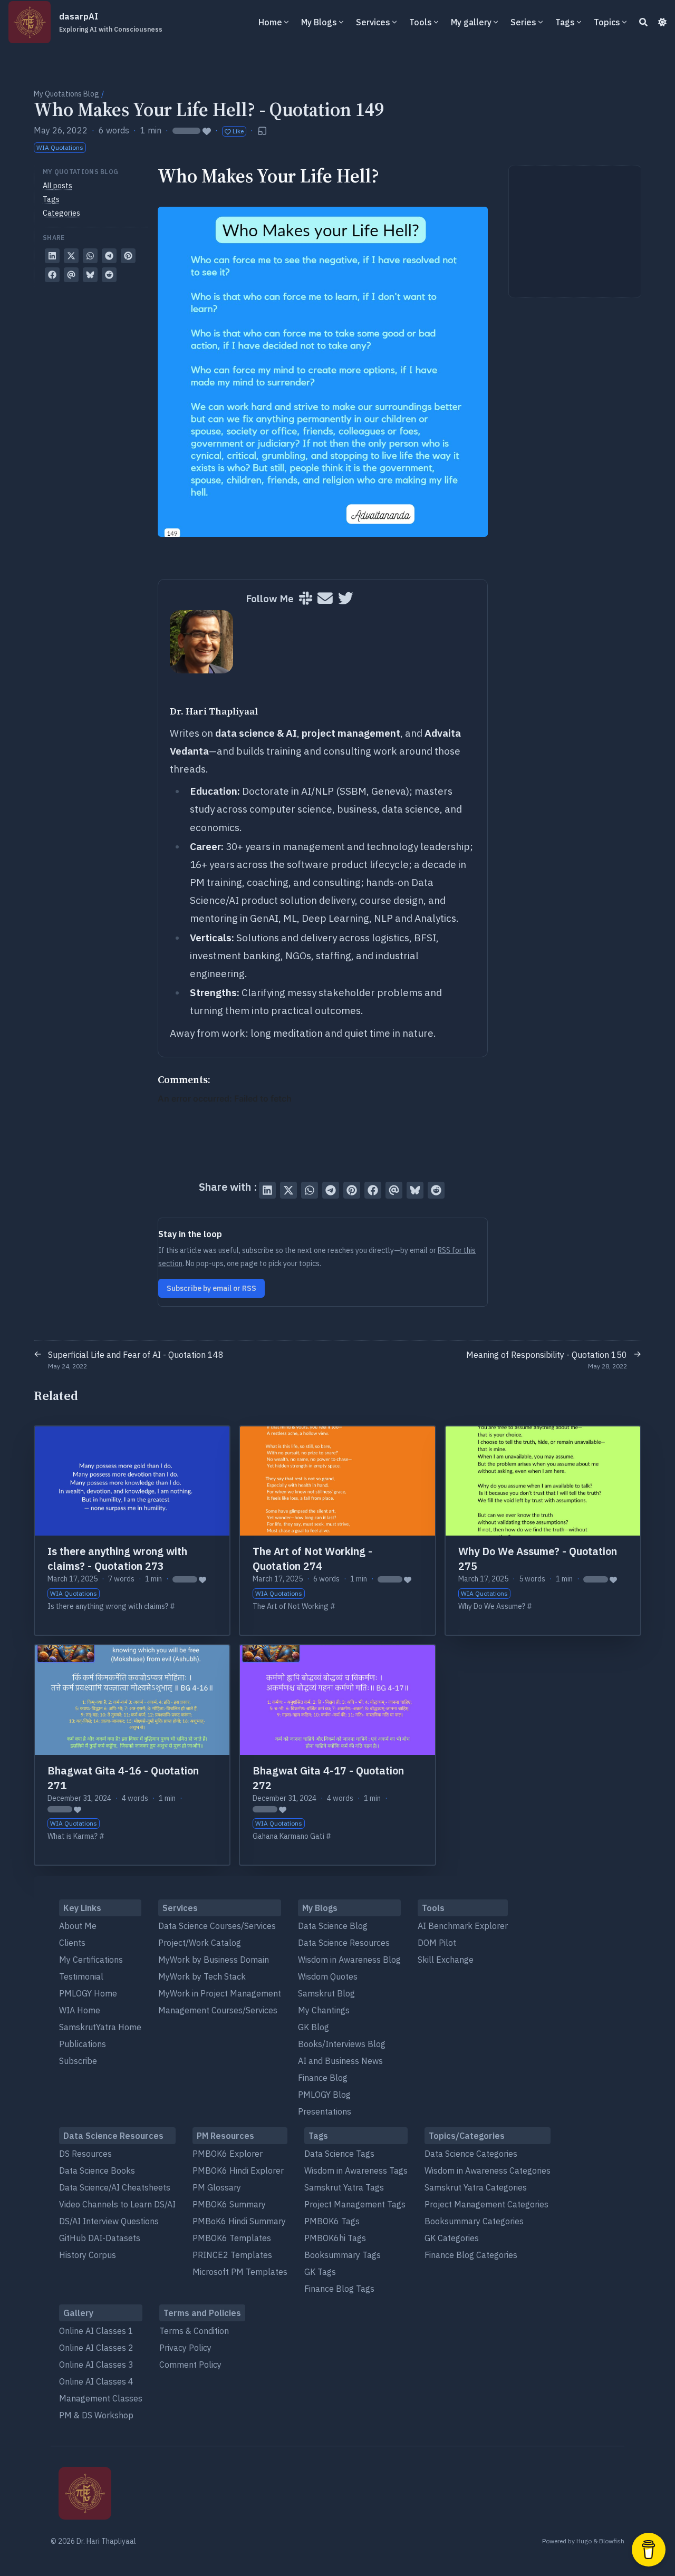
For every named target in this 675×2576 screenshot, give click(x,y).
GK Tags (320, 2272)
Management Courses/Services (218, 2010)
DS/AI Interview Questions (109, 2221)
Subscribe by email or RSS (211, 1288)
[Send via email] (71, 275)
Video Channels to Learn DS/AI (117, 2204)
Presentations (325, 2111)
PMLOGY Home (88, 1993)
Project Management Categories (486, 2204)
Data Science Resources (344, 1943)
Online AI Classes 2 (96, 2348)
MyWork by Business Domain (214, 1960)
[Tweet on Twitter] (71, 256)
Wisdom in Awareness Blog (349, 1960)
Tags (51, 199)
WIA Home (80, 2010)
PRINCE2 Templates (232, 2255)
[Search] (643, 22)
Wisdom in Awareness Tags (356, 2170)
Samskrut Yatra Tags (344, 2187)
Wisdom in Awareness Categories (488, 2170)
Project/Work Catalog (200, 1943)
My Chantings (324, 2010)
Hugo (584, 2541)
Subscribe (78, 2061)
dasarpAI (111, 22)
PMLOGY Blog (324, 2095)
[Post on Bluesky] (90, 275)
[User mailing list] (325, 599)
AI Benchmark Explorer (463, 1926)
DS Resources (85, 2154)
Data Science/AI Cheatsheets (115, 2187)
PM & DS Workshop (96, 2415)
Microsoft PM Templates (240, 2272)
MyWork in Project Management (220, 1993)
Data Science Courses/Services (217, 1926)
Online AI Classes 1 (96, 2331)
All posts (57, 186)
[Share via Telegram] (109, 256)
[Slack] (306, 599)
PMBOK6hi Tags (335, 2238)
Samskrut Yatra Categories (476, 2187)
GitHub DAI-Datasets (100, 2238)
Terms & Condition (194, 2331)
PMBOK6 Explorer (228, 2154)
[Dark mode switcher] (662, 22)
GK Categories (452, 2238)
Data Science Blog (333, 1926)
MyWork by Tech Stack (202, 1976)
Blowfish (612, 2541)
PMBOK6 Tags (332, 2221)
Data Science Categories (471, 2154)
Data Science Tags (339, 2154)
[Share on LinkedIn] (52, 256)
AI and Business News (340, 2061)
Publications (83, 2044)
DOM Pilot (437, 1943)
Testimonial (81, 1976)
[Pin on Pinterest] (128, 256)
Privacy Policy (185, 2348)
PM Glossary (217, 2187)
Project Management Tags (355, 2204)
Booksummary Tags (343, 2255)
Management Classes (101, 2398)
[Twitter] (346, 599)
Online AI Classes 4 (96, 2381)
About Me (78, 1926)
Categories (61, 213)
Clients (72, 1943)
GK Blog (314, 2027)
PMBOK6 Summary (229, 2204)
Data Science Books (97, 2170)
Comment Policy (190, 2365)
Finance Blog (323, 2078)
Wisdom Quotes (328, 1976)
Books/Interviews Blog (342, 2044)
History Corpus (88, 2255)
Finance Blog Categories (471, 2255)
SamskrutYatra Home (100, 2027)
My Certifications (91, 1960)
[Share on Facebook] (52, 275)
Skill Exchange (446, 1960)
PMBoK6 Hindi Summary (239, 2221)
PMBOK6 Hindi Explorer (238, 2170)
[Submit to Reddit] (109, 275)
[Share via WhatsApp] (90, 256)
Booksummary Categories (474, 2221)
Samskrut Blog (326, 1993)
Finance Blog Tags (339, 2289)
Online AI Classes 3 (96, 2365)
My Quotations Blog (66, 94)
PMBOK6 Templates (232, 2238)
